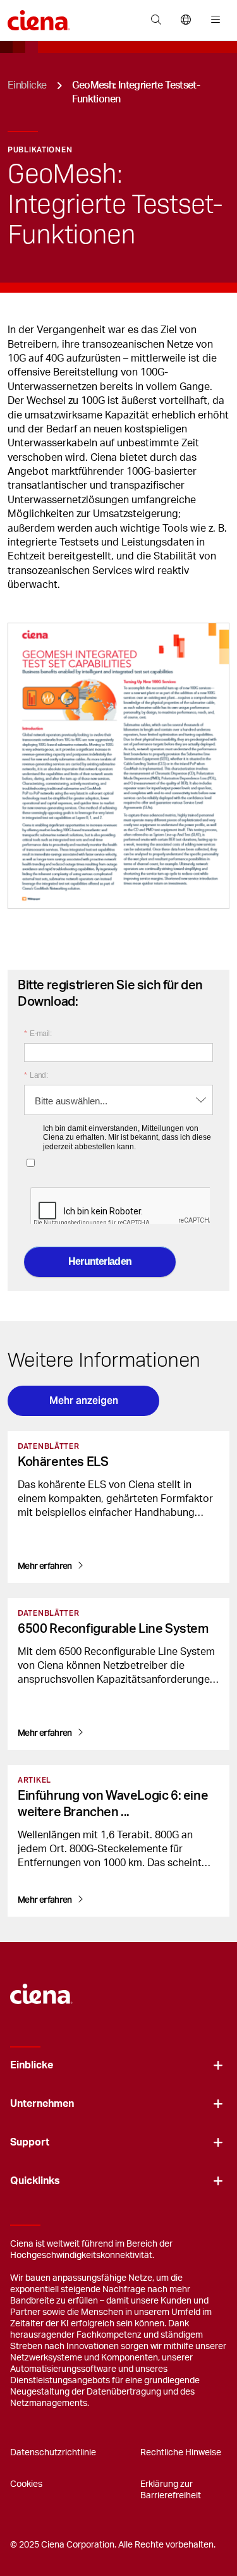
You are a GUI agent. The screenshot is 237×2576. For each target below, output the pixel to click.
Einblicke (27, 85)
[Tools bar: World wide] (185, 20)
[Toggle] (218, 2066)
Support (30, 2142)
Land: (36, 1075)
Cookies (26, 2484)
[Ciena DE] (41, 1987)
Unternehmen (42, 2104)
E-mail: (38, 1034)
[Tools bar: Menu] (213, 20)
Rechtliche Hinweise (181, 2453)
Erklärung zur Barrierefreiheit (171, 2490)
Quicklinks (35, 2181)
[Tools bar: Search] (156, 20)
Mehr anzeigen (84, 1401)
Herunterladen (100, 1261)
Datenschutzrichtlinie (53, 2453)
